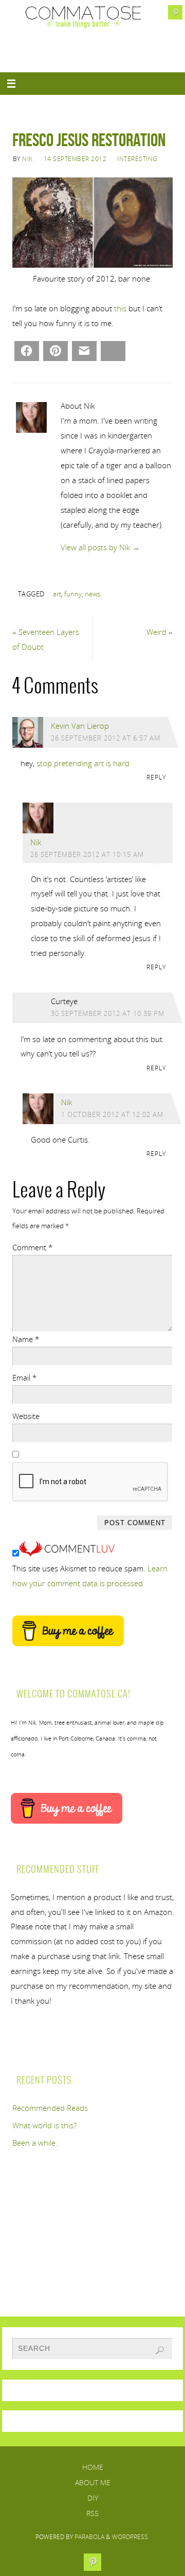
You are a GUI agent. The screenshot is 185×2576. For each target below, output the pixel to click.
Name (26, 1339)
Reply (156, 777)
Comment (32, 1247)
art (57, 594)
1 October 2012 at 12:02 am (112, 1114)
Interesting (137, 159)
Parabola (89, 2537)
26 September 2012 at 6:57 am (106, 738)
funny (73, 594)
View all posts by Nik (100, 547)
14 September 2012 (75, 159)
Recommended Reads (50, 2108)
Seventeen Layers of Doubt (46, 639)
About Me (93, 2482)
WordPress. (131, 2537)
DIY (93, 2498)
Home (93, 2467)
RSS (92, 2513)
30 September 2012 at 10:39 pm (108, 1013)
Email (24, 1377)
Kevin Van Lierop (80, 726)
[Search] (160, 2350)
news (92, 594)
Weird (160, 632)
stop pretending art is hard (83, 763)
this (120, 308)
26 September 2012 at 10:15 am (87, 854)
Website (26, 1416)
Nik (27, 159)
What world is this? (44, 2125)
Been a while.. (36, 2143)
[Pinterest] (175, 12)
